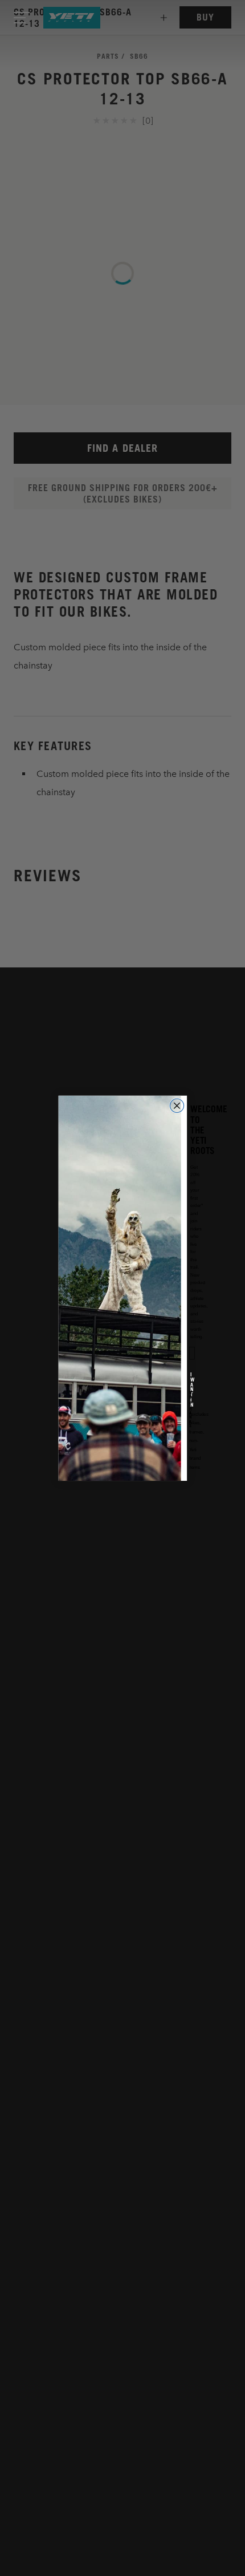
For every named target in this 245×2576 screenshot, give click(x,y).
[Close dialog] (177, 1105)
